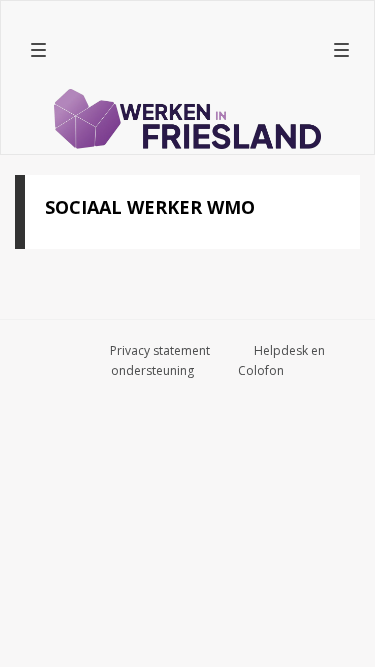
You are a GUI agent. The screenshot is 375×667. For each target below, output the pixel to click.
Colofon (261, 370)
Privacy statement (160, 350)
